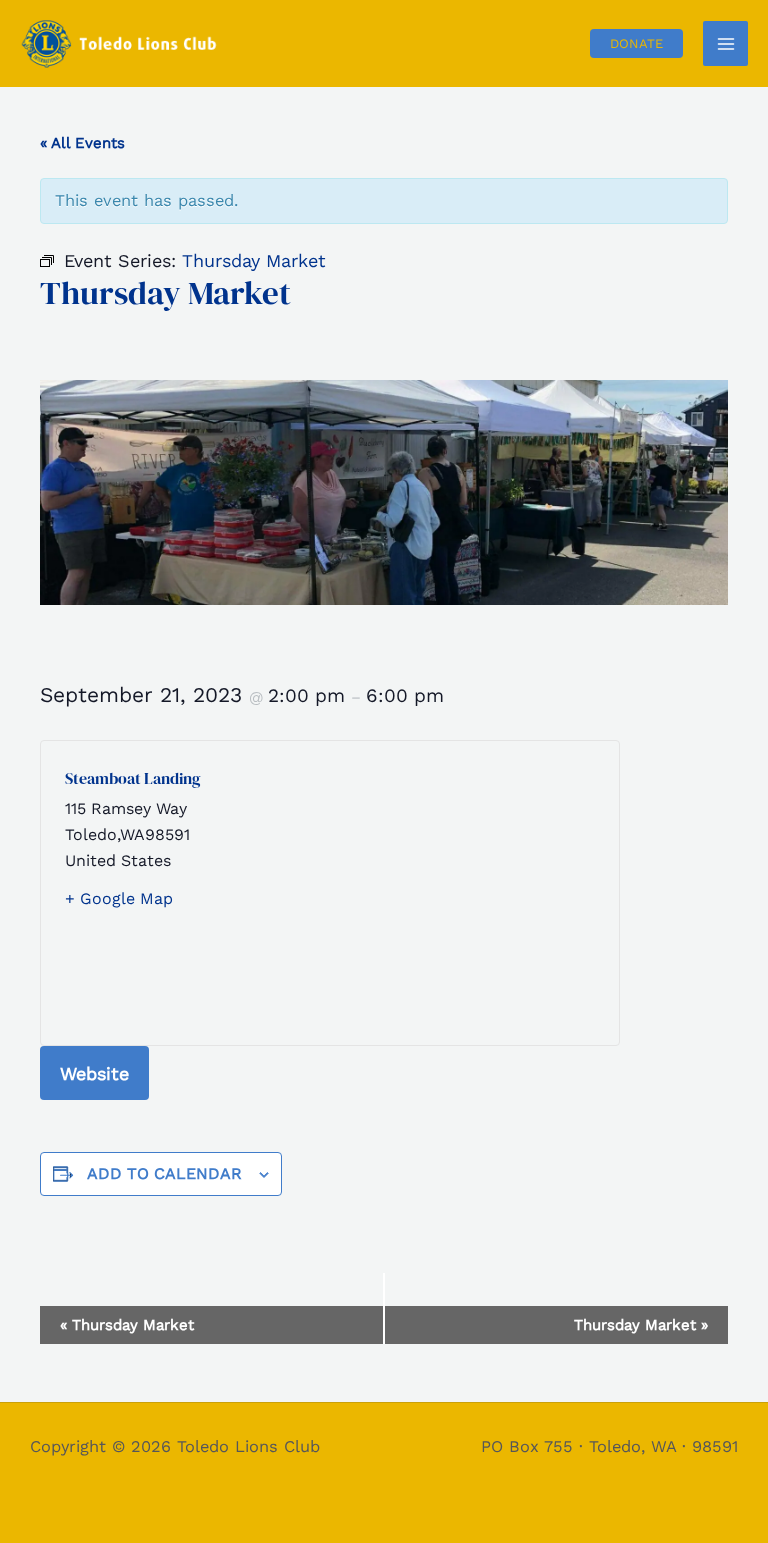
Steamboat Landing (133, 778)
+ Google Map (119, 898)
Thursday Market (127, 1325)
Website (94, 1073)
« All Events (82, 143)
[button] (636, 43)
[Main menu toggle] (725, 43)
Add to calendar (164, 1173)
